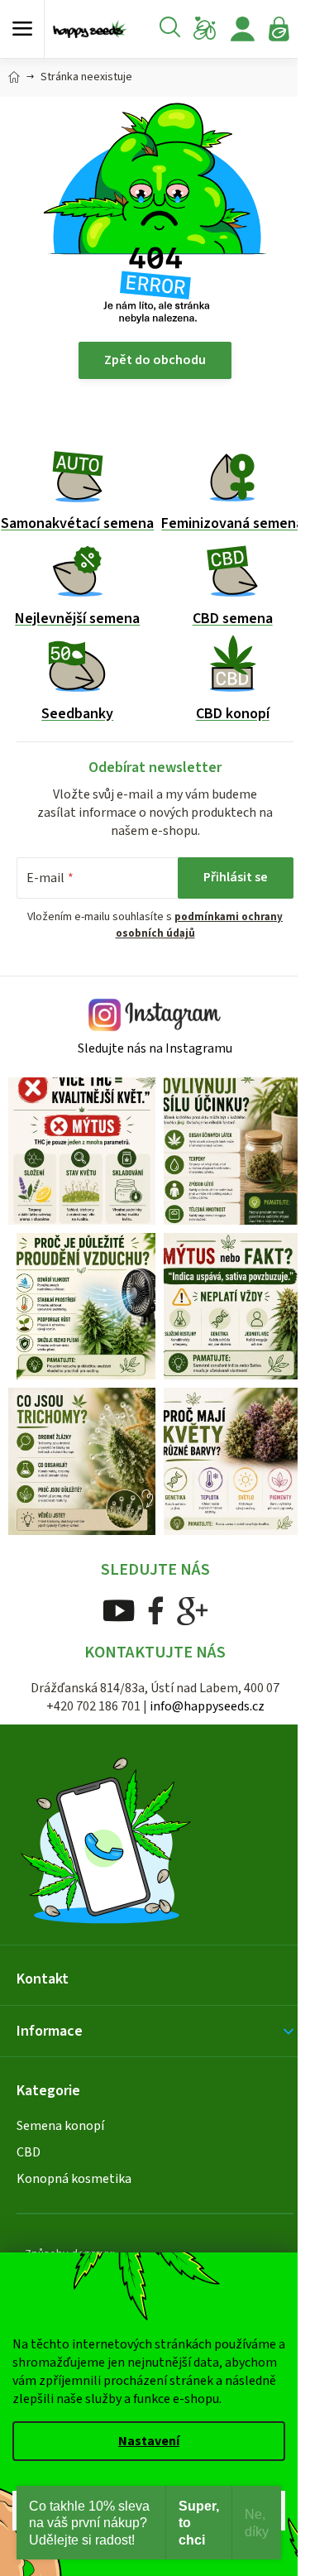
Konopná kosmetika (74, 2179)
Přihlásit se (236, 877)
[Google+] (193, 1610)
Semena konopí (60, 2126)
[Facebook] (156, 1610)
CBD (29, 2152)
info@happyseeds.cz (207, 1706)
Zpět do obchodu (155, 360)
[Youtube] (119, 1610)
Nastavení (149, 2441)
